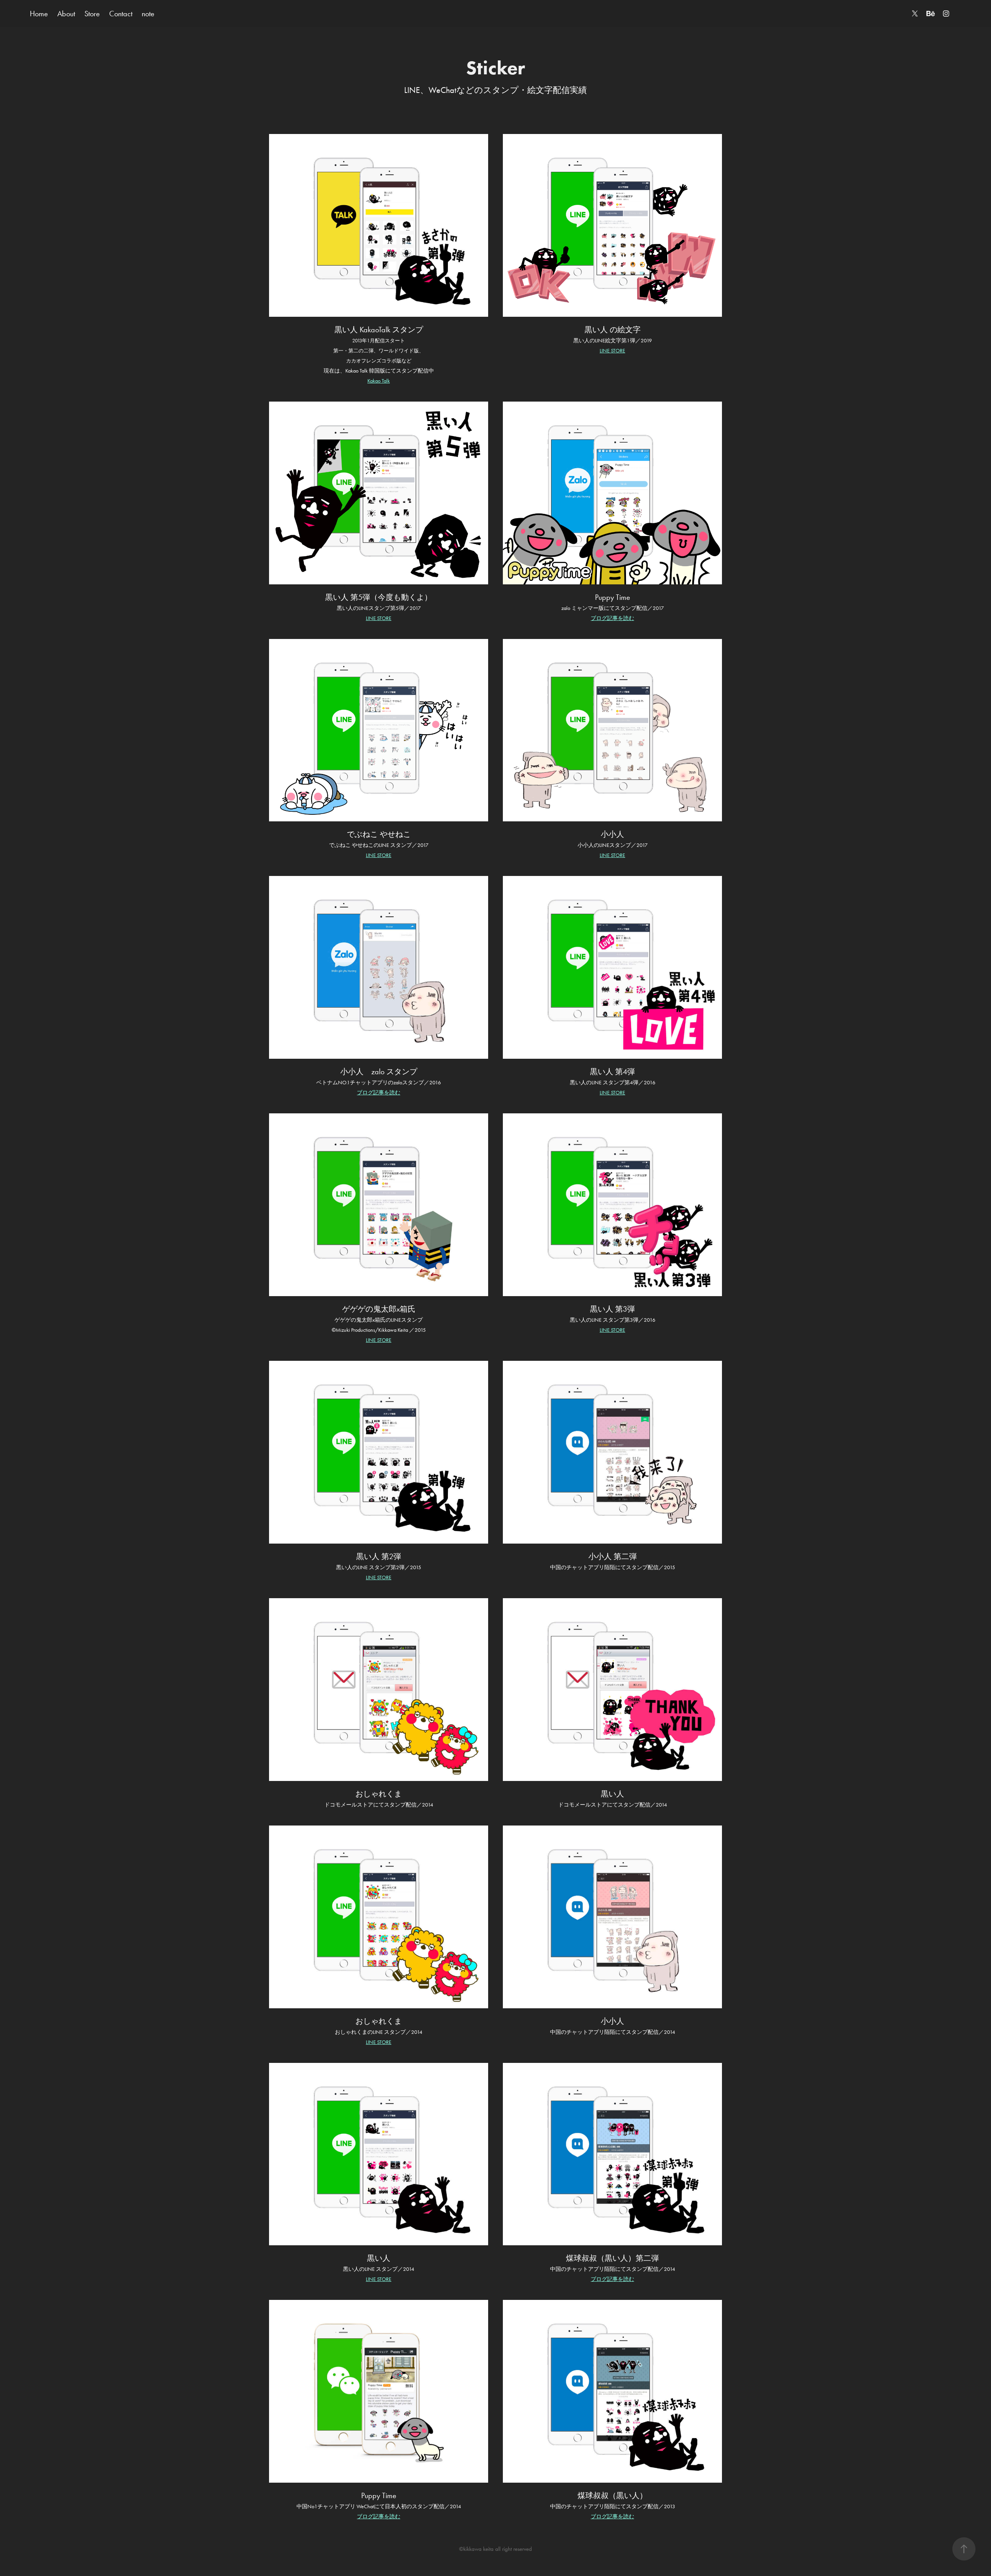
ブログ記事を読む (612, 618)
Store (92, 14)
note (148, 14)
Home (39, 14)
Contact (121, 14)
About (66, 14)
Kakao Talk (379, 381)
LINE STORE (612, 351)
